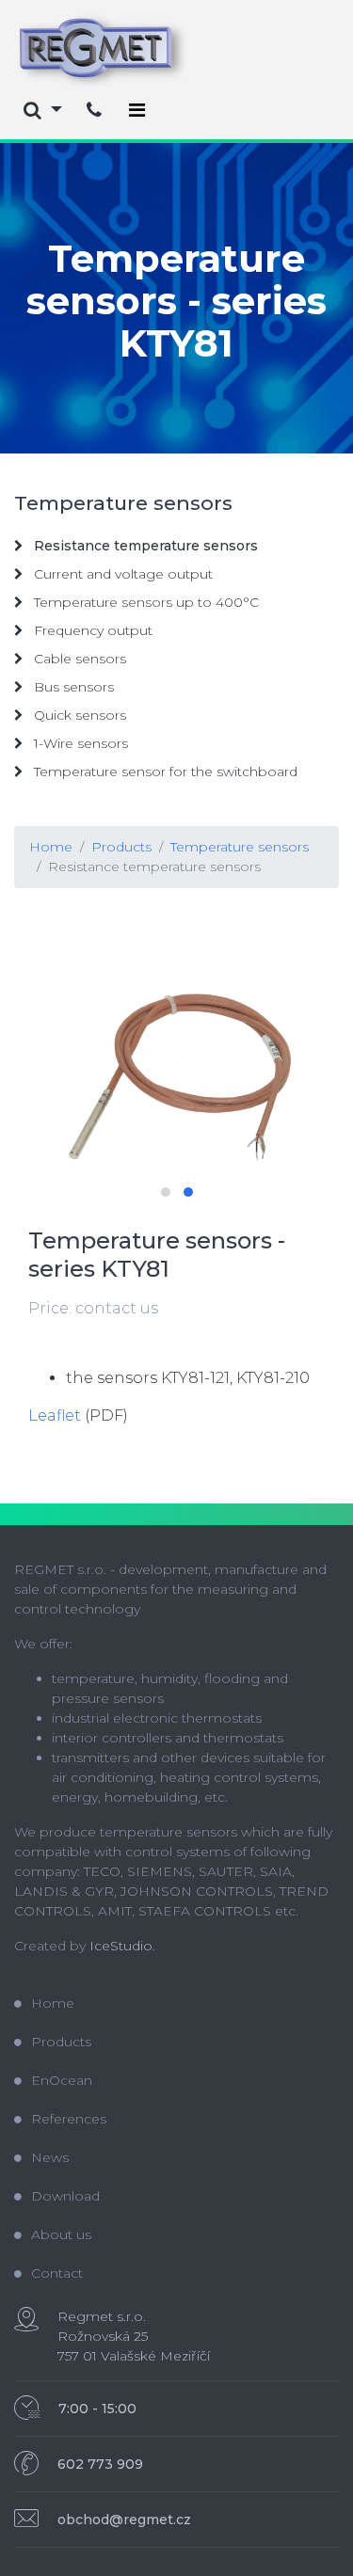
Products (121, 847)
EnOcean (62, 2080)
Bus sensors (72, 687)
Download (65, 2196)
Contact (57, 2273)
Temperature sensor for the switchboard (164, 771)
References (69, 2119)
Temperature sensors (240, 847)
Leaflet (55, 1415)
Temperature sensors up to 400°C (144, 602)
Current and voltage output (121, 574)
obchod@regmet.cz (124, 2520)
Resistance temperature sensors (154, 867)
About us (61, 2234)
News (50, 2157)
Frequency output (91, 630)
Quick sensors (78, 715)
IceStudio (121, 1946)
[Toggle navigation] (137, 110)
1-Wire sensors (79, 743)
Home (51, 847)
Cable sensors (78, 659)
